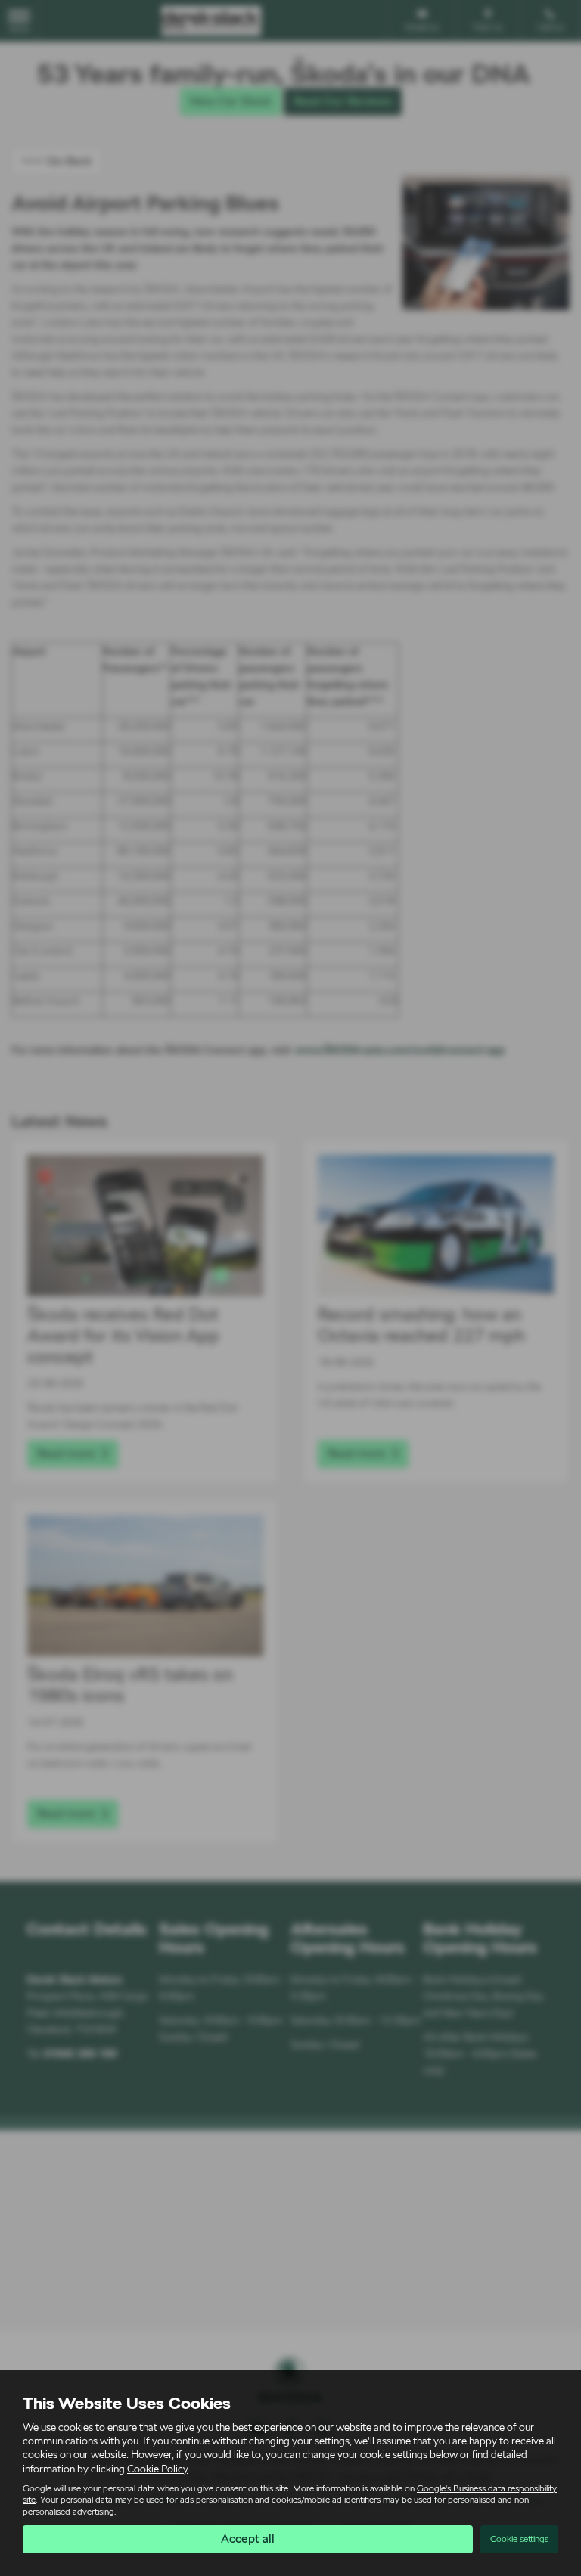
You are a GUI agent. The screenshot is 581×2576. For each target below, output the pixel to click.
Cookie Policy (157, 2469)
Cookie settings (519, 2539)
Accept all (248, 2539)
